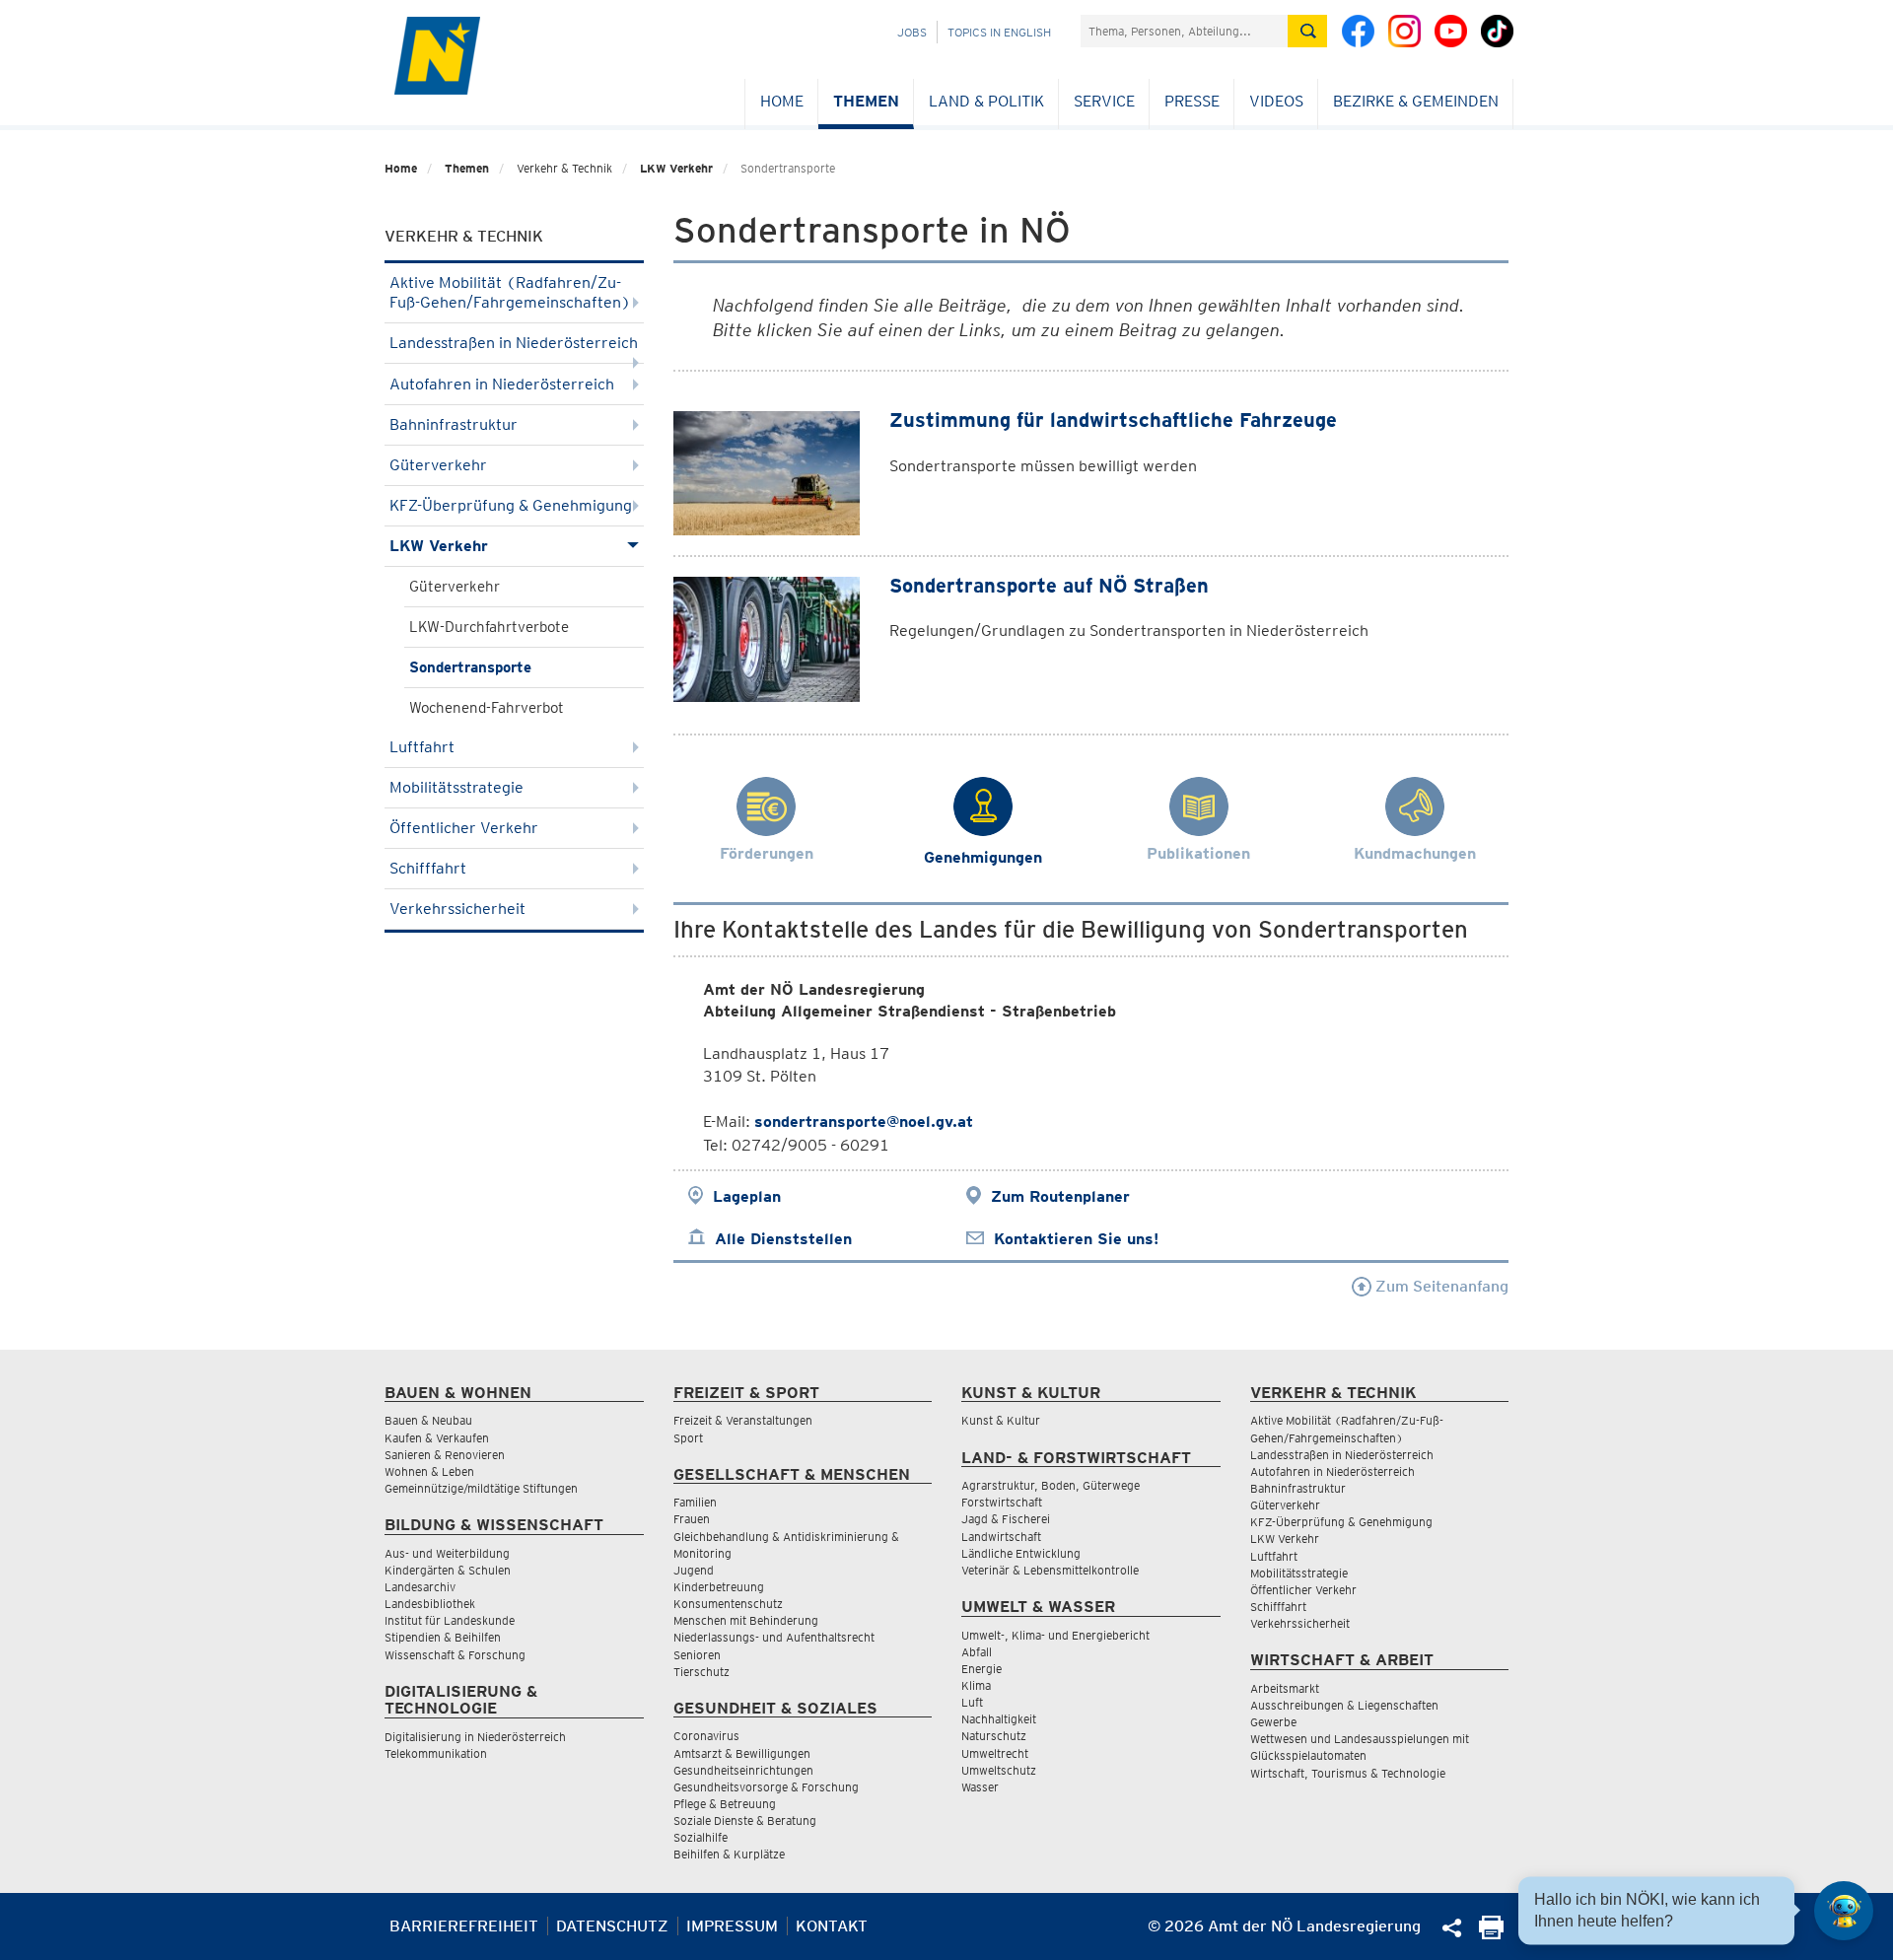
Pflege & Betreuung (725, 1804)
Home (782, 101)
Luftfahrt (422, 747)
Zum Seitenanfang (1440, 1286)
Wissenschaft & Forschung (455, 1655)
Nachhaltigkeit (999, 1719)
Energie (982, 1669)
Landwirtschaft (1001, 1537)
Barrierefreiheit (464, 1926)
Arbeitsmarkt (1285, 1688)
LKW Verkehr (676, 168)
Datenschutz (612, 1926)
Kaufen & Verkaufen (437, 1438)
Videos (1276, 101)
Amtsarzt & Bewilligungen (742, 1753)
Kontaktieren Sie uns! (1076, 1239)
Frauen (692, 1519)
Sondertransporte (470, 667)
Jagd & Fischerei (1006, 1519)
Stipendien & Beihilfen (443, 1637)
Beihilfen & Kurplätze (729, 1854)
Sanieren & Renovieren (445, 1455)
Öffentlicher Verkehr (464, 828)
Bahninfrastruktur (454, 424)
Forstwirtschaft (1002, 1502)
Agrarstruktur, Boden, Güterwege (1051, 1485)
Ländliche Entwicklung (1021, 1553)
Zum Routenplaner (1060, 1196)
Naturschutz (994, 1736)
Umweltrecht (995, 1753)
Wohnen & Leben (429, 1471)
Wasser (980, 1787)
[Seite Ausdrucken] (1491, 1934)
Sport (688, 1438)
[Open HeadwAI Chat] (1844, 1911)
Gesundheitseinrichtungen (743, 1770)
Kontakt (832, 1926)
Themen (866, 101)
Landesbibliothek (430, 1604)
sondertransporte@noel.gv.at (864, 1121)
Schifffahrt (428, 868)
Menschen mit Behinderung (746, 1620)
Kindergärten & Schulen (448, 1570)
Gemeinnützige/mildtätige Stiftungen (481, 1488)
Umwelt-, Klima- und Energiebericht (1055, 1635)
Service (1104, 101)
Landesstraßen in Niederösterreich (514, 343)
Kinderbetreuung (719, 1587)
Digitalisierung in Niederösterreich (475, 1737)
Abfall (977, 1652)
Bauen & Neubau (428, 1420)
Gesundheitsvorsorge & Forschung (766, 1787)
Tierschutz (701, 1672)
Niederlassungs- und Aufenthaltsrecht (774, 1637)
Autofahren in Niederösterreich (502, 384)
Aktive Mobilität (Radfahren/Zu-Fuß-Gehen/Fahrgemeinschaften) (510, 292)
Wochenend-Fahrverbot (487, 708)
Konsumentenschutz (728, 1604)
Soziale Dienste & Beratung (745, 1820)
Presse (1192, 101)
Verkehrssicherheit (457, 909)
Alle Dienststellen (783, 1239)
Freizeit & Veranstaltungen (743, 1420)
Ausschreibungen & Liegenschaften (1344, 1705)
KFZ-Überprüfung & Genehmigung (511, 505)
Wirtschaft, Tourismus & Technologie (1348, 1773)
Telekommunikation (436, 1753)
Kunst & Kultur (1001, 1420)
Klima (976, 1685)
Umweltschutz (999, 1770)
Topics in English (999, 32)
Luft (972, 1702)
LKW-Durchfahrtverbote (489, 627)
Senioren (697, 1655)
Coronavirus (706, 1736)
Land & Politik (986, 101)
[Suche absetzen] (1307, 31)
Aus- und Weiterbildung (447, 1553)
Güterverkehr (438, 465)
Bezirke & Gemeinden (1416, 101)
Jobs (912, 32)
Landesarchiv (420, 1587)
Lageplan (747, 1196)
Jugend (694, 1570)
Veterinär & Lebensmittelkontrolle (1050, 1570)
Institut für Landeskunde (450, 1620)
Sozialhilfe (701, 1837)
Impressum (732, 1926)
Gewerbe (1273, 1722)
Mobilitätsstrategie (456, 787)
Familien (695, 1502)
